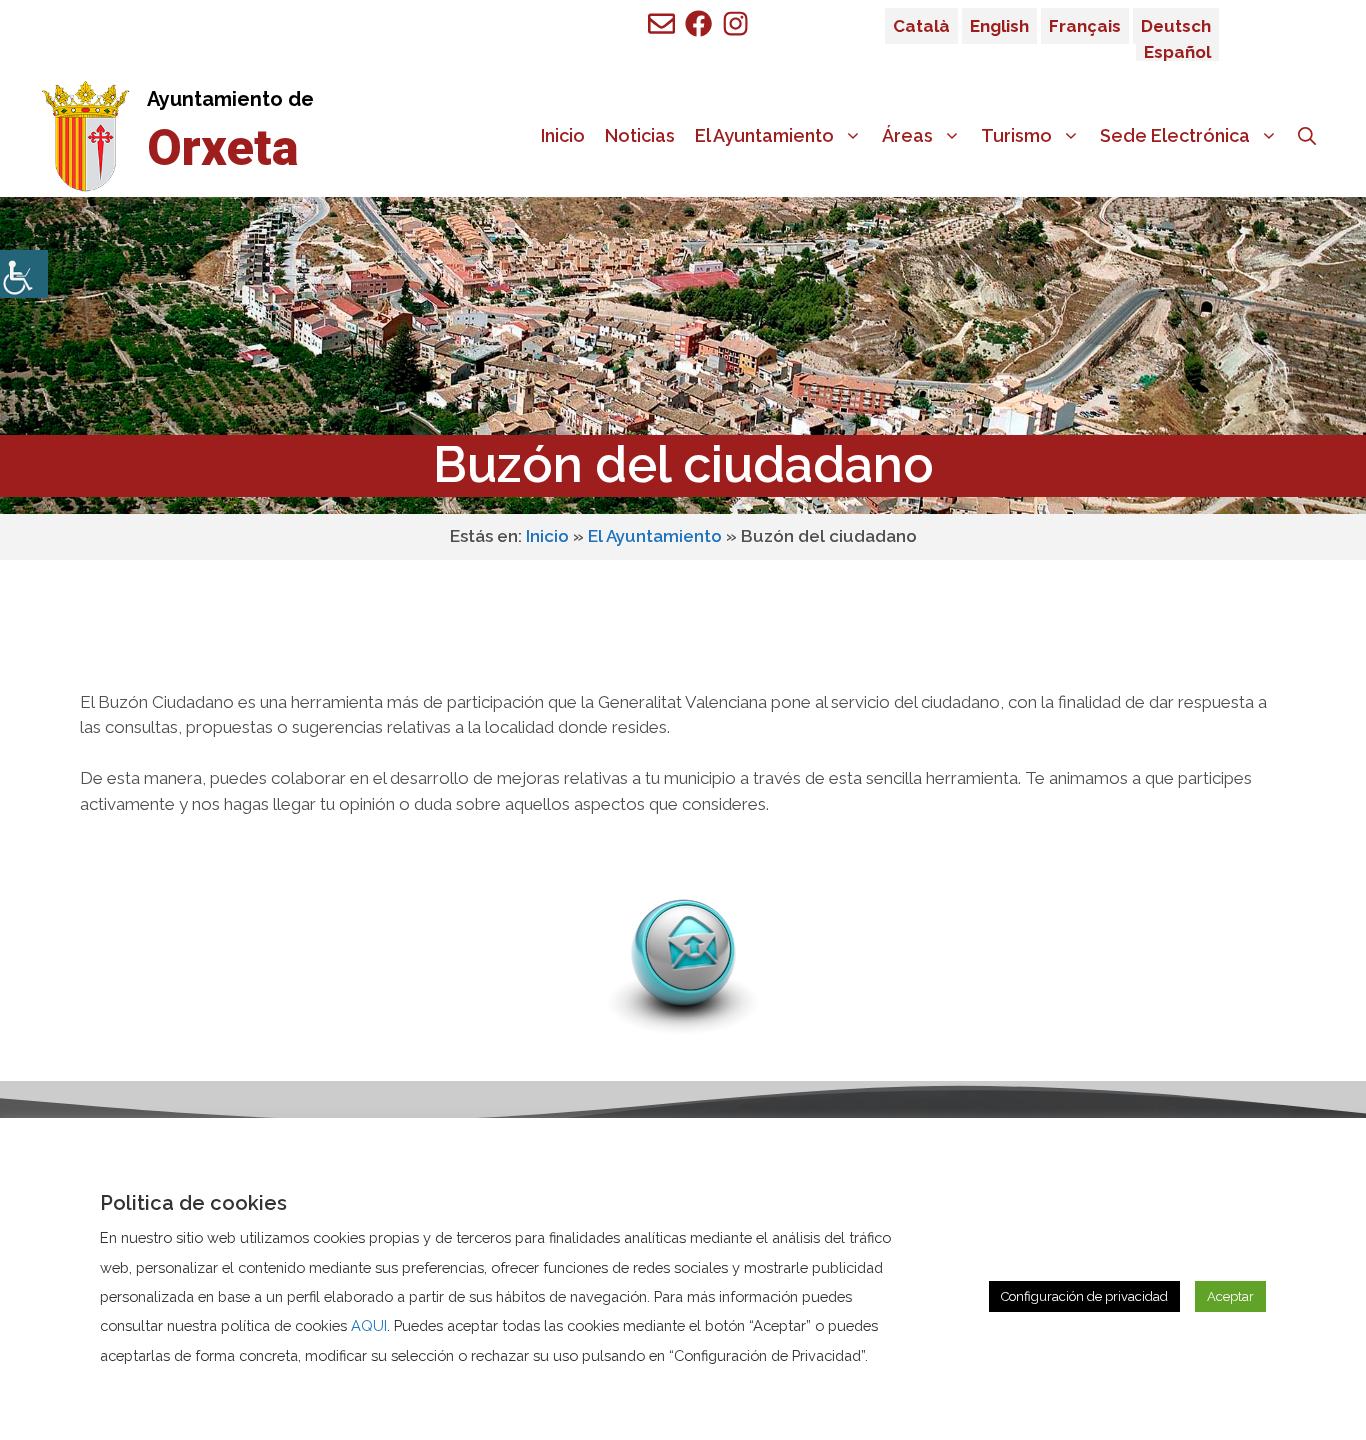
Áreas (907, 135)
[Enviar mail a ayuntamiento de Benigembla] (661, 23)
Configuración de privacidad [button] (1084, 1296)
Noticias (640, 135)
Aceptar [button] (1230, 1296)
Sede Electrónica (1175, 135)
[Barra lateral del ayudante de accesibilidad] (24, 274)
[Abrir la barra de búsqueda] (1307, 136)
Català (921, 26)
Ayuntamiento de (230, 99)
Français (1085, 26)
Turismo (1016, 135)
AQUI (369, 1325)
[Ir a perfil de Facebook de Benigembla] (698, 23)
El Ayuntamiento (764, 135)
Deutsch (1176, 26)
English (999, 26)
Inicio (563, 135)
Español (1177, 52)
